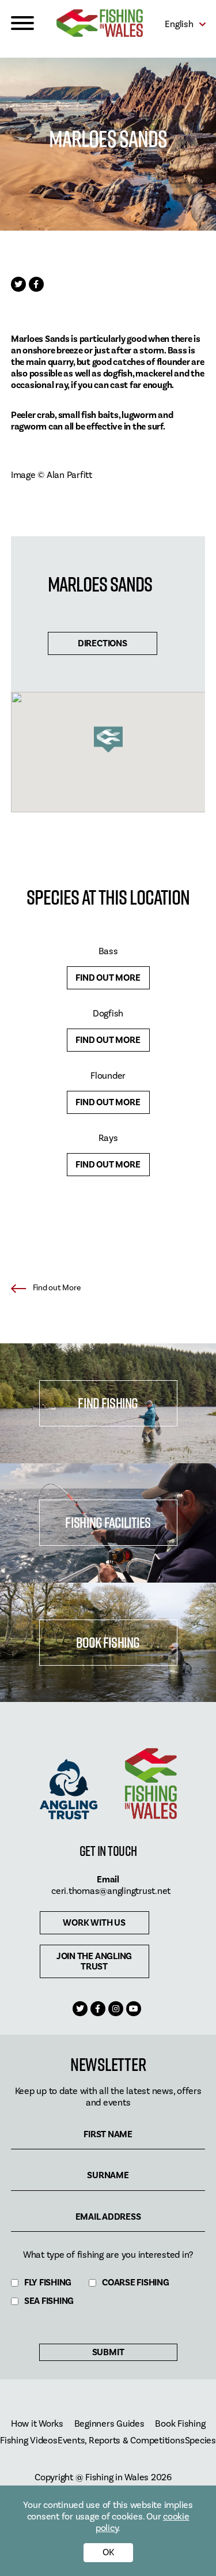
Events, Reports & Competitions (121, 2441)
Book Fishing (108, 1642)
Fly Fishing (48, 2283)
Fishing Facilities (108, 1522)
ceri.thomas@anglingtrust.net (111, 1891)
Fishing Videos (29, 2441)
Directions (103, 643)
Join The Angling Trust (94, 1961)
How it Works (37, 2424)
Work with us (94, 1923)
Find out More (108, 978)
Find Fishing (108, 1403)
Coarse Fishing (136, 2283)
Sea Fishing (49, 2301)
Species (200, 2441)
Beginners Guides (109, 2424)
